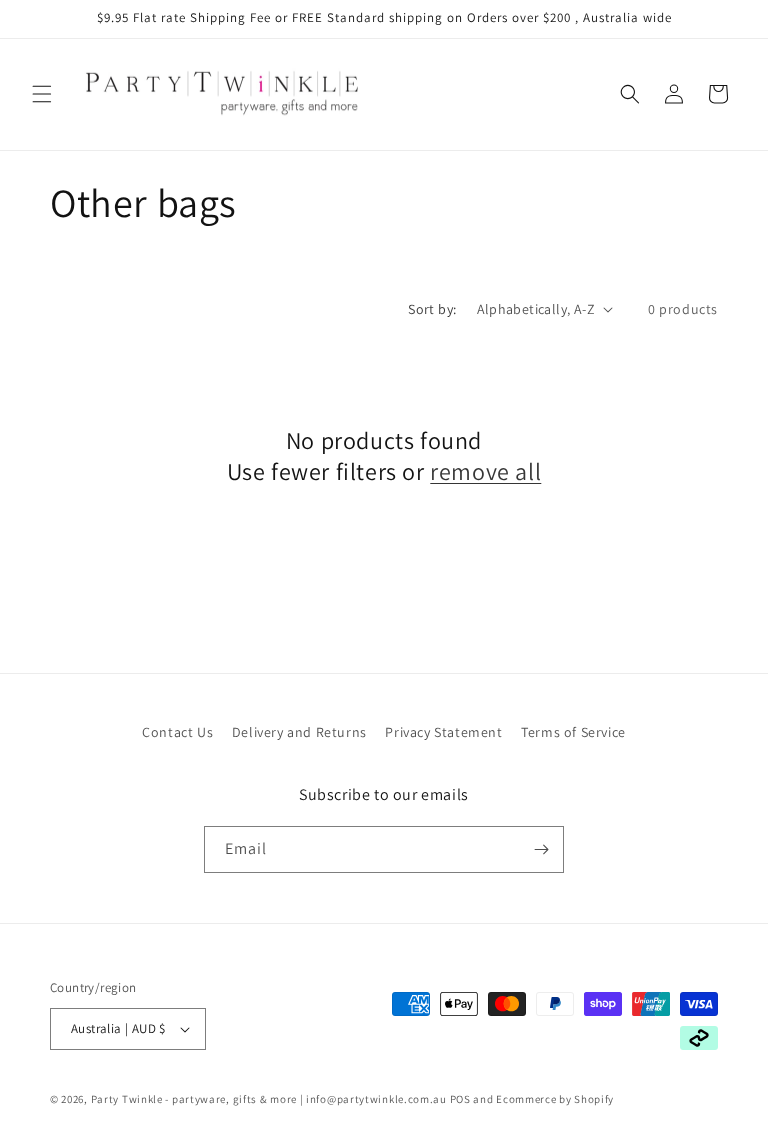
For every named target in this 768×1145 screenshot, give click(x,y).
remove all (485, 471)
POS (460, 1099)
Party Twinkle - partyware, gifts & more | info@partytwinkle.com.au (269, 1099)
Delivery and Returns (299, 732)
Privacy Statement (443, 732)
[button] (42, 94)
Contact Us (177, 732)
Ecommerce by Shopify (555, 1099)
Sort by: (432, 309)
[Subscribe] (541, 849)
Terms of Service (573, 732)
